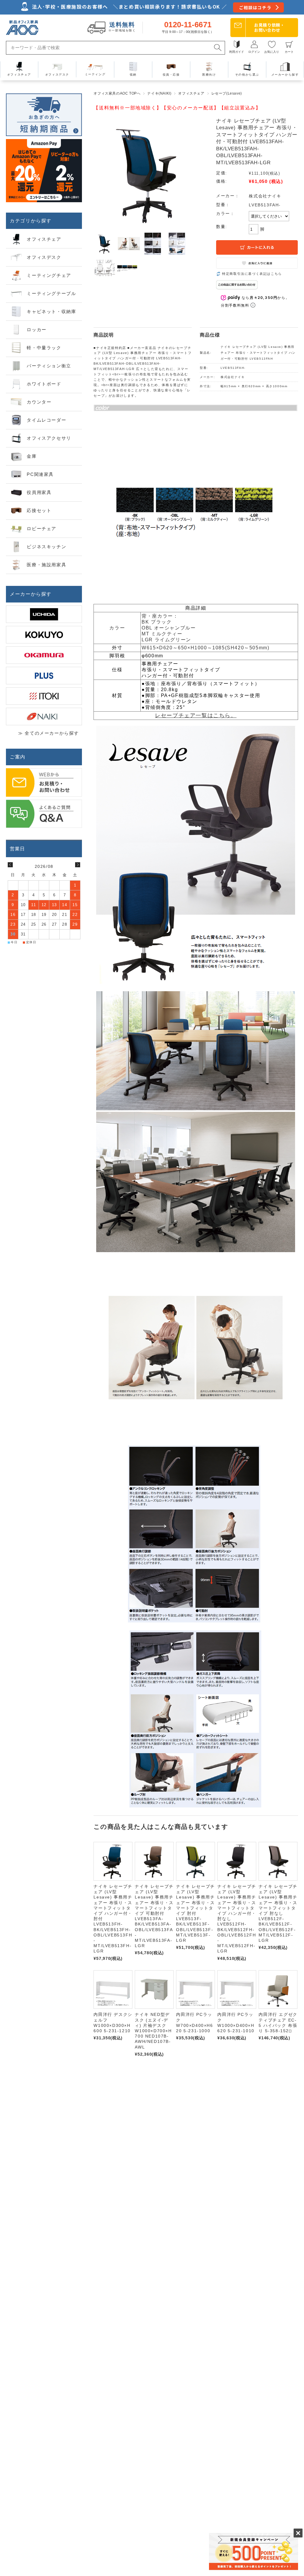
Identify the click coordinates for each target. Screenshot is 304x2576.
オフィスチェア (191, 93)
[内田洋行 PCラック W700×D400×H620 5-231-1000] (195, 1990)
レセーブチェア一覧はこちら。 (196, 715)
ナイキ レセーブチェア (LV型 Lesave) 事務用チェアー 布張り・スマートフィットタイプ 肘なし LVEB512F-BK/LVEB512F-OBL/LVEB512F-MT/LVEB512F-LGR (278, 1913)
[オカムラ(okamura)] (44, 655)
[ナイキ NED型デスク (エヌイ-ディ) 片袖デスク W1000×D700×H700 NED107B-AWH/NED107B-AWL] (154, 1990)
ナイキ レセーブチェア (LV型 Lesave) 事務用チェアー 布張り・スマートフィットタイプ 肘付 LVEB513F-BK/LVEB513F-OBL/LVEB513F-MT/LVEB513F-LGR (195, 1913)
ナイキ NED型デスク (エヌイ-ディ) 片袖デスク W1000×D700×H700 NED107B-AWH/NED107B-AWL (153, 2031)
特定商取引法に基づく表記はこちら (252, 274)
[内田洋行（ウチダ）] (44, 614)
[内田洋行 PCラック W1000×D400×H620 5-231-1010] (237, 1990)
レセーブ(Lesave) (227, 93)
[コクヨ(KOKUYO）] (44, 635)
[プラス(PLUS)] (44, 676)
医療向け (209, 75)
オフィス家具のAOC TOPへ (117, 93)
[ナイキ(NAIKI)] (44, 716)
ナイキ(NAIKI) (159, 93)
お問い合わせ (269, 27)
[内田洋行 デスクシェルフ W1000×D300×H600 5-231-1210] (113, 1990)
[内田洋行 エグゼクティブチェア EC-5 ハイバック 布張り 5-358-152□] (278, 1990)
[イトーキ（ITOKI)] (44, 696)
